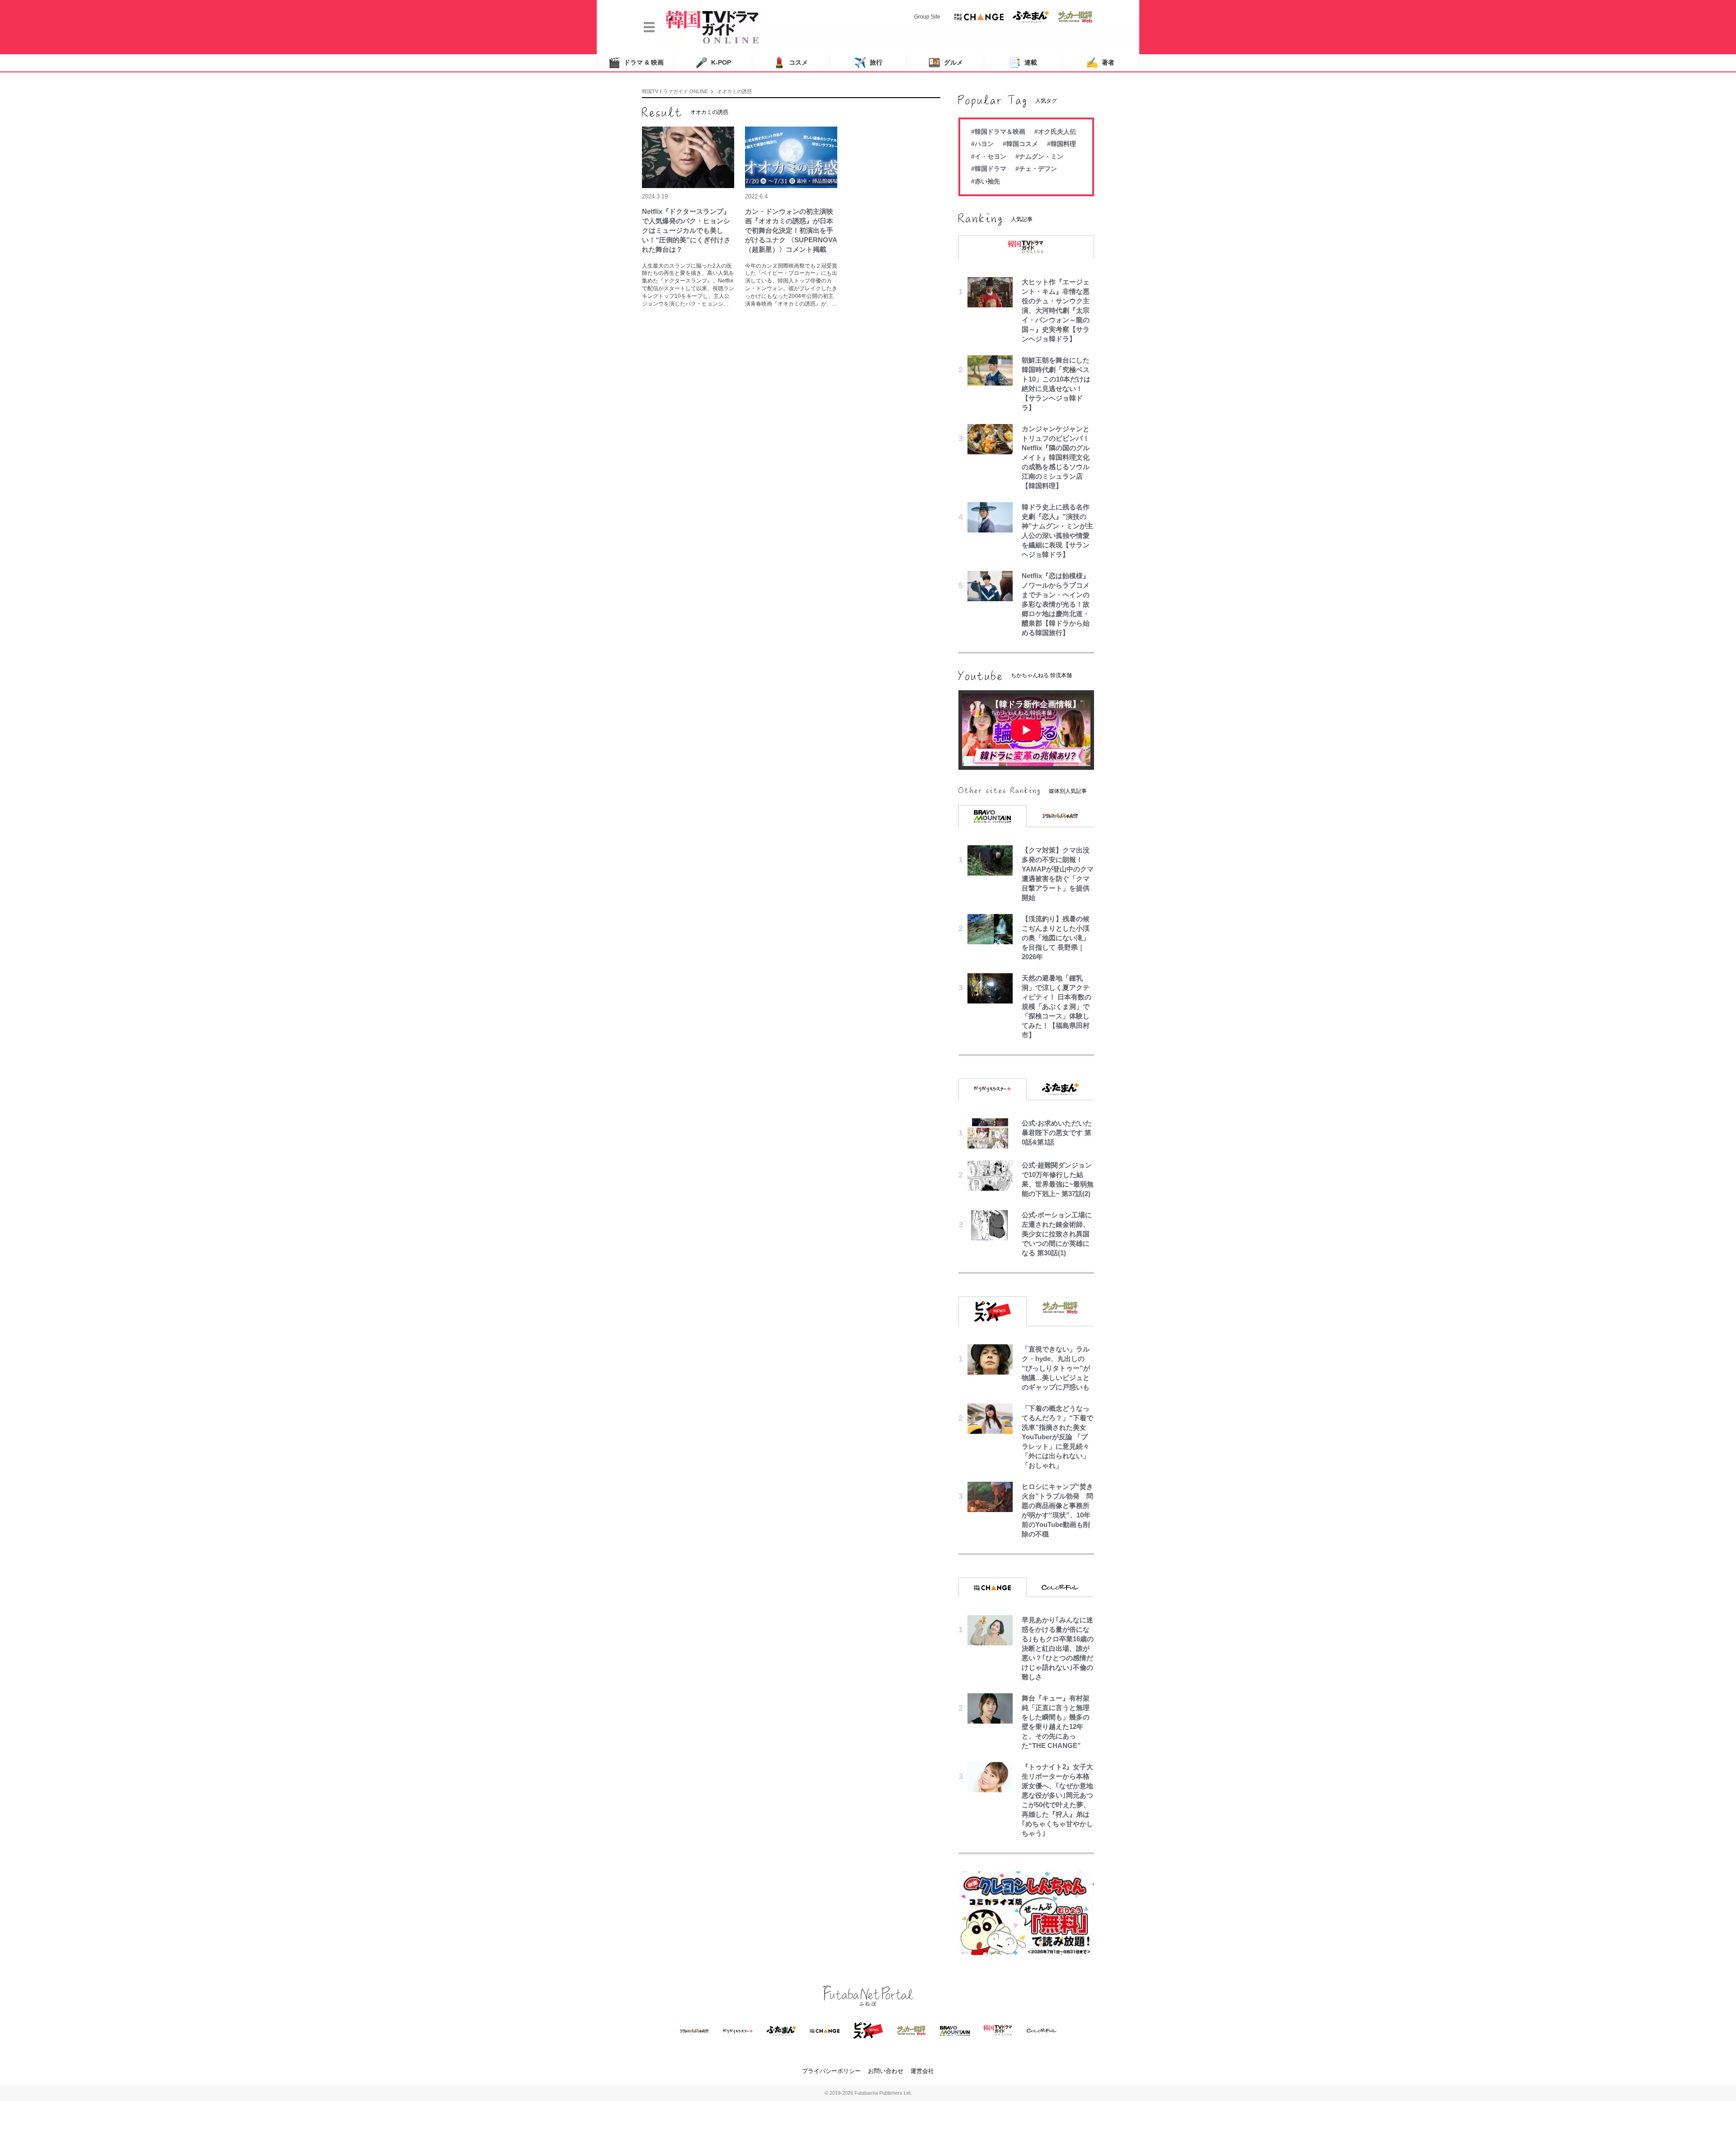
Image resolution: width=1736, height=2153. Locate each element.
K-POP (713, 63)
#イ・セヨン (989, 156)
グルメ (946, 63)
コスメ (790, 63)
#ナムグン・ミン (1039, 156)
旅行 (868, 63)
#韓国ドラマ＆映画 (998, 132)
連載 (1023, 63)
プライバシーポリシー (831, 2071)
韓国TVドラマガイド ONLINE (675, 91)
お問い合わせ (886, 2071)
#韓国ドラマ (989, 169)
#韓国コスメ (1020, 144)
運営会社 (922, 2071)
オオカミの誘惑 (734, 91)
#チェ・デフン (1036, 169)
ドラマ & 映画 (636, 63)
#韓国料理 (1061, 144)
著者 (1100, 63)
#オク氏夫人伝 (1055, 132)
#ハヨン (982, 144)
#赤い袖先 (986, 181)
